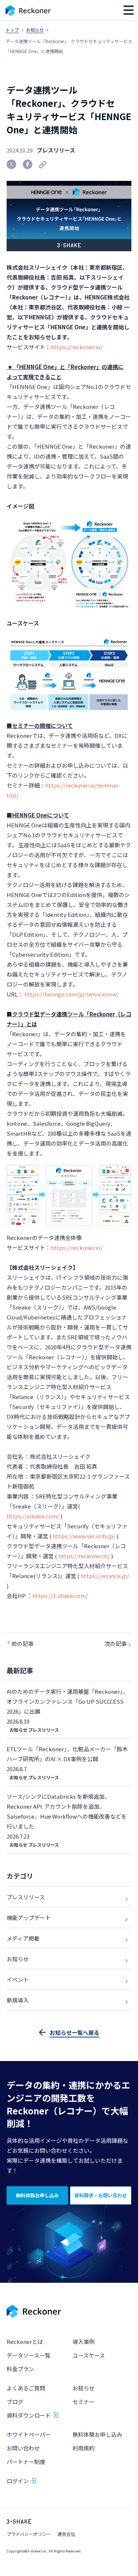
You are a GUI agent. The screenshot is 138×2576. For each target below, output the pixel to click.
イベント (18, 1979)
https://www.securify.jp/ (84, 1536)
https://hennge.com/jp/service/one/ (72, 994)
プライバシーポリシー (29, 2534)
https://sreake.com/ (33, 1516)
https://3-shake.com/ (60, 1596)
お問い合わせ (23, 2448)
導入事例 (84, 2342)
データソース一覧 (29, 2355)
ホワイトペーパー (29, 2434)
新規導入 (18, 2000)
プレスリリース (56, 150)
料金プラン (20, 2369)
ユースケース (89, 2355)
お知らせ (35, 30)
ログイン (18, 2481)
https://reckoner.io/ (77, 347)
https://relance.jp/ (105, 1576)
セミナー (84, 2402)
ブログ (15, 2402)
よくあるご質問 (26, 2388)
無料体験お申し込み (97, 2434)
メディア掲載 (23, 1938)
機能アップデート (29, 1918)
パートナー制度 (26, 2462)
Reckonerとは (25, 2342)
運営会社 (66, 2534)
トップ (12, 30)
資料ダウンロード (29, 2415)
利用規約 (84, 2448)
